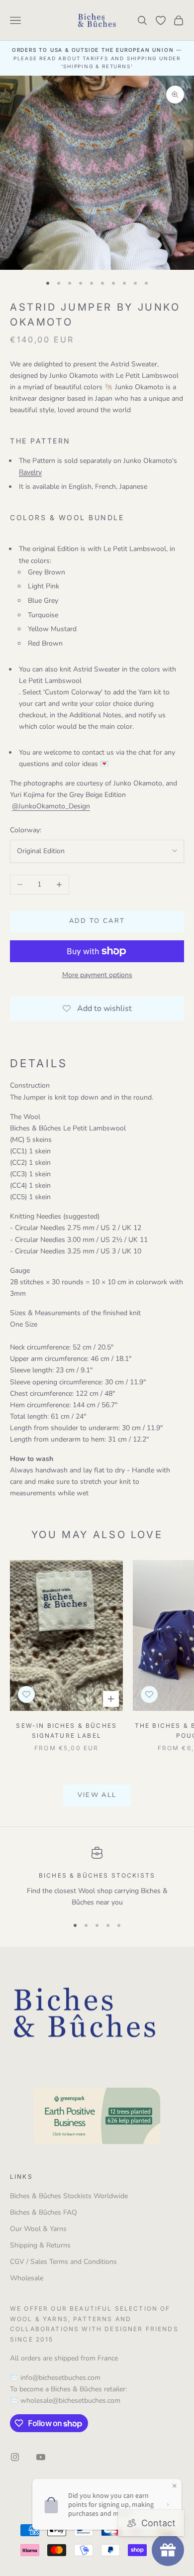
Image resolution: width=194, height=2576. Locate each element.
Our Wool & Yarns (38, 2229)
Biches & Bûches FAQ (44, 2212)
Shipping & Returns (40, 2245)
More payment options (97, 975)
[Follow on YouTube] (41, 2457)
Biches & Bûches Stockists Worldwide (69, 2196)
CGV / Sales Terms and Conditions (63, 2262)
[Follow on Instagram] (15, 2457)
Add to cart (97, 921)
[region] (97, 1877)
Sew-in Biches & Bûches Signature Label (66, 1731)
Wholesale (27, 2278)
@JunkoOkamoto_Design (51, 806)
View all (97, 1795)
